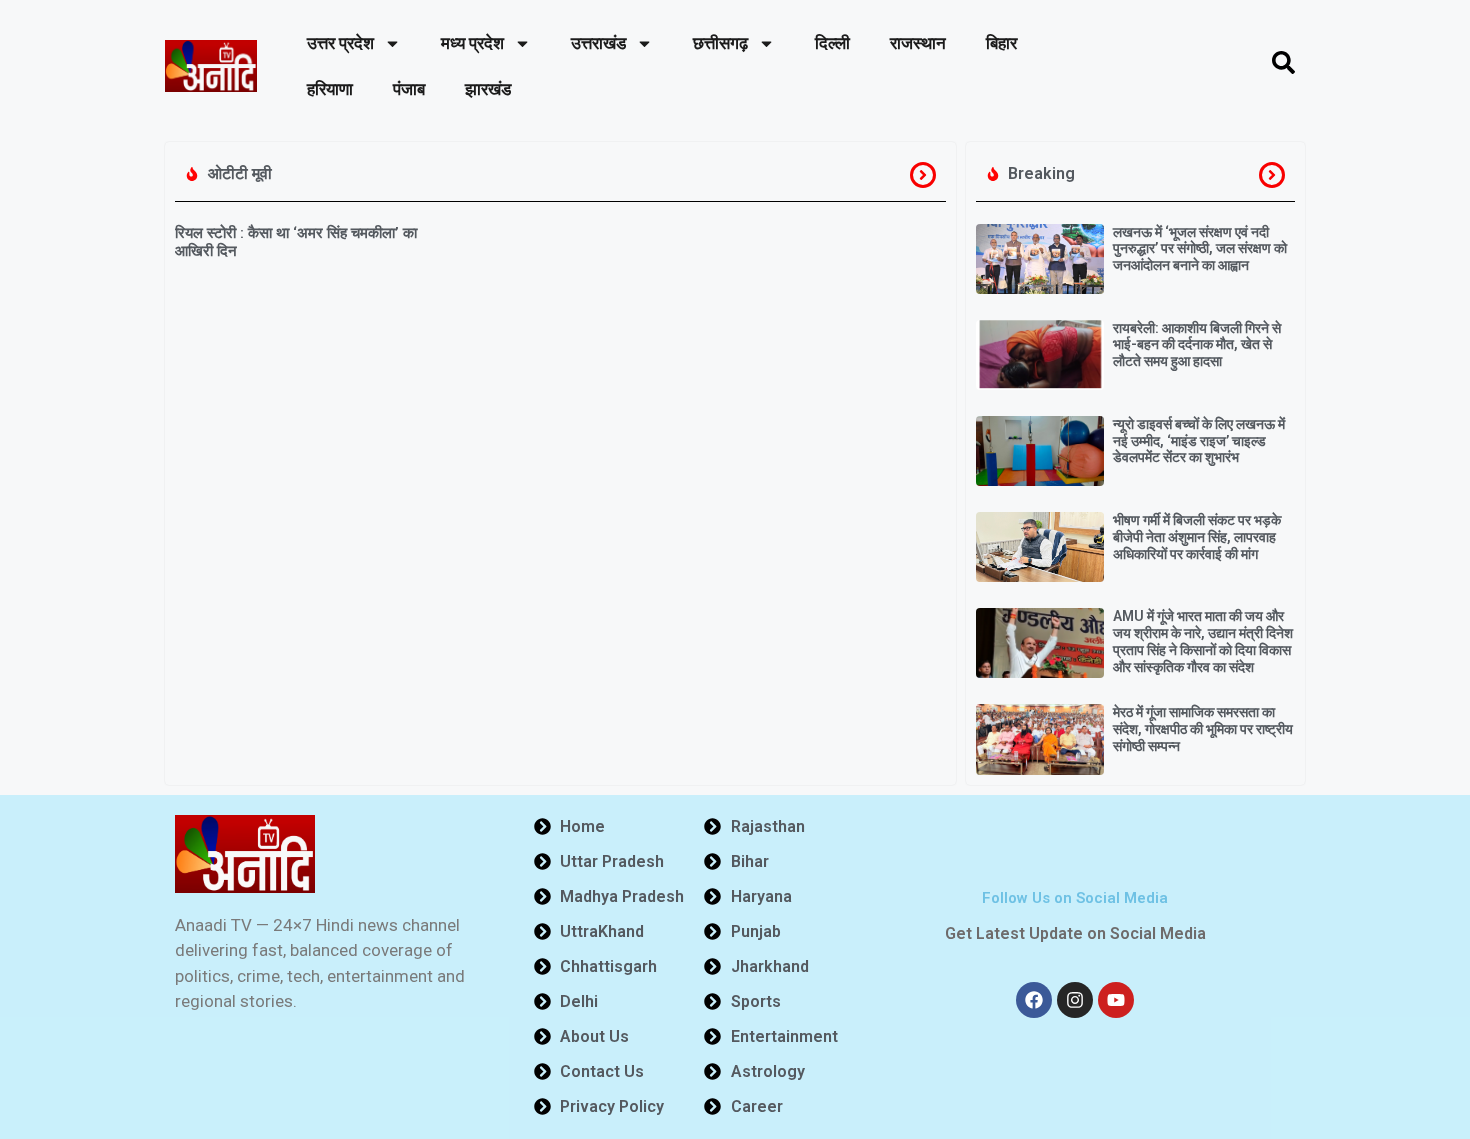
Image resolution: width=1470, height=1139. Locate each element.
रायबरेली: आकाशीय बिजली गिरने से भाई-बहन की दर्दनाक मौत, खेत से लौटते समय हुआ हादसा (1197, 345)
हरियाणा (330, 89)
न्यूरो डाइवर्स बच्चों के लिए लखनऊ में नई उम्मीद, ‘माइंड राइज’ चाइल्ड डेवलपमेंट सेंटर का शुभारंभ (1199, 441)
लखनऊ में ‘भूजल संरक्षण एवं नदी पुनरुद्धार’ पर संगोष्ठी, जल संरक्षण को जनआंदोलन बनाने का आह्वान (1200, 249)
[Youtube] (1116, 1000)
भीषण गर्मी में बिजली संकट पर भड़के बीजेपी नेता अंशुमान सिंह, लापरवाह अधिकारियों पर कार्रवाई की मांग (1197, 537)
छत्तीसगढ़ (720, 43)
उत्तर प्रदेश (340, 43)
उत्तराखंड (598, 43)
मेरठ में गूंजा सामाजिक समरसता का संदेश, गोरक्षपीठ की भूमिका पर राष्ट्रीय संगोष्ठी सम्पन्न (1203, 729)
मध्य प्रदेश (472, 43)
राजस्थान (918, 43)
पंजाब (409, 89)
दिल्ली (832, 43)
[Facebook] (1034, 1000)
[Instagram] (1075, 1000)
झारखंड (488, 89)
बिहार (1001, 43)
